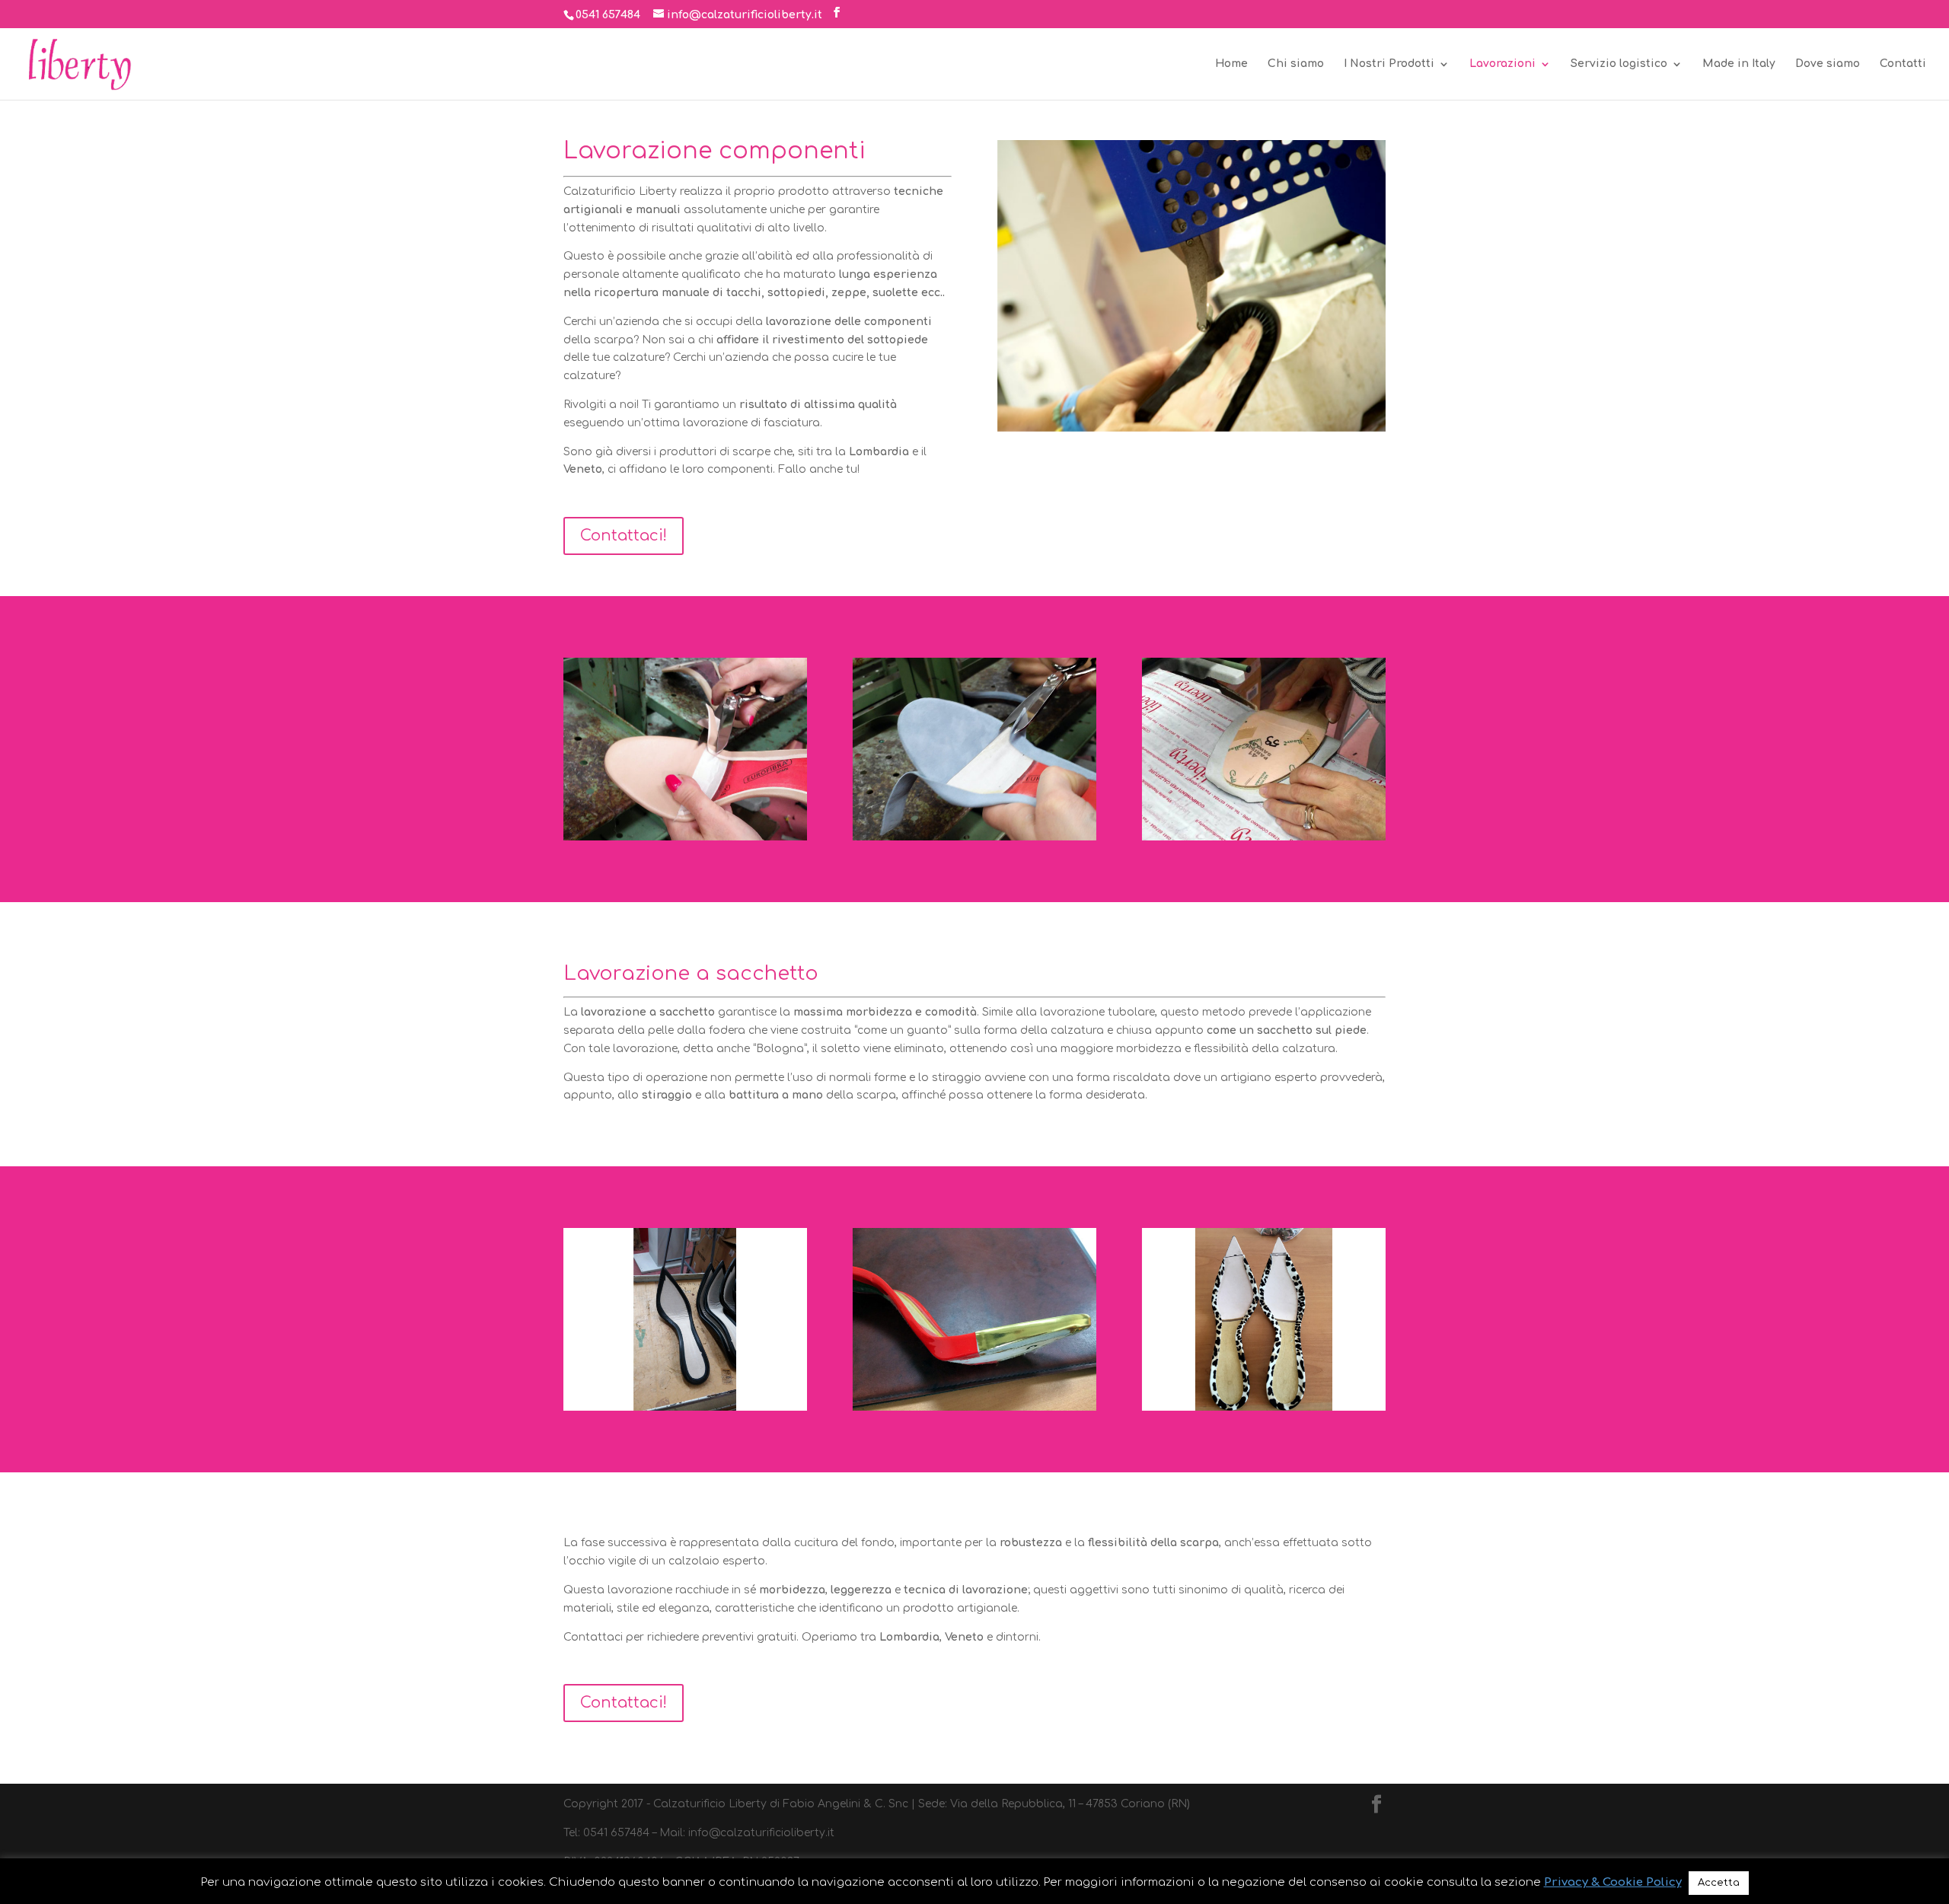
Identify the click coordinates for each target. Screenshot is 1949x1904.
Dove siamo (1828, 64)
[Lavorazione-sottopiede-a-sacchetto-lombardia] (974, 1407)
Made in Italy (1739, 64)
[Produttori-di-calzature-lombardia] (685, 837)
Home (1231, 64)
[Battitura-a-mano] (1264, 837)
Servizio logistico (1619, 64)
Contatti (1903, 64)
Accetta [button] (1719, 1883)
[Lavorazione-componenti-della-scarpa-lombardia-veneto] (1191, 428)
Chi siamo (1296, 64)
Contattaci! (624, 536)
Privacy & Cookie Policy (1613, 1882)
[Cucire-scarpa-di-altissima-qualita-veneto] (974, 837)
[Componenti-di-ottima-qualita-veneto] (685, 1407)
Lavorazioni (1502, 64)
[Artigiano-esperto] (1264, 1407)
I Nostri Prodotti (1389, 64)
